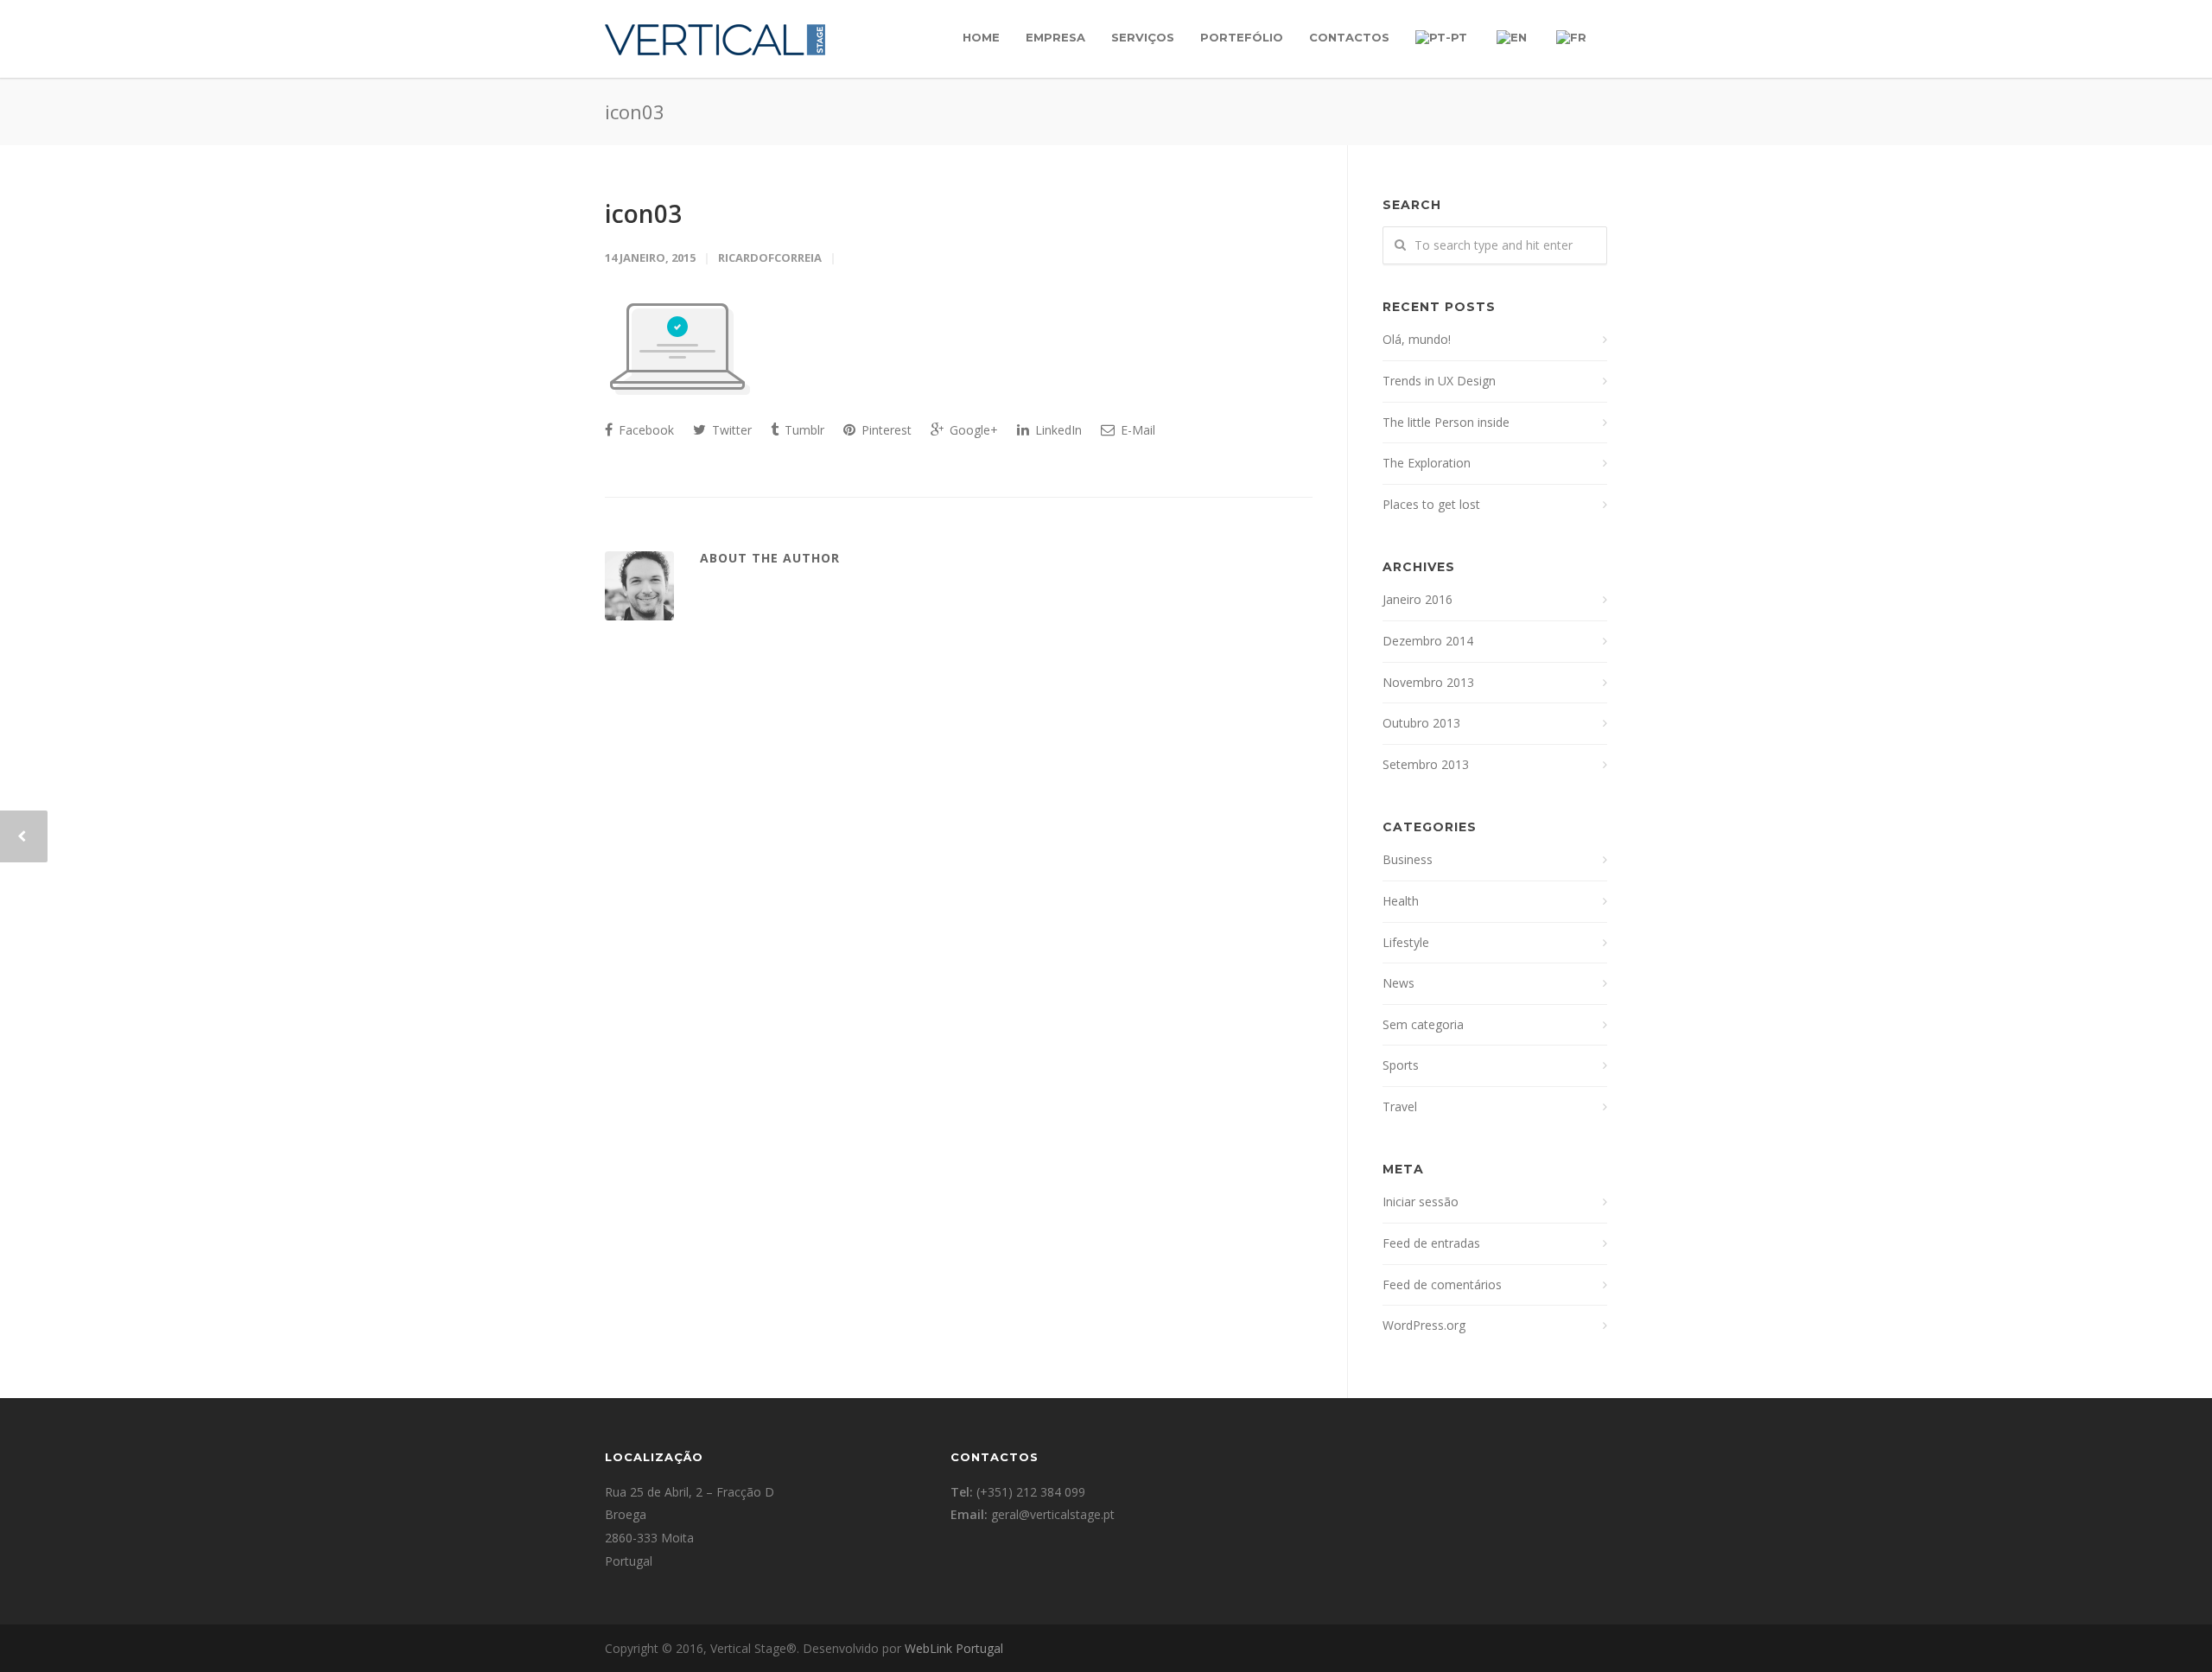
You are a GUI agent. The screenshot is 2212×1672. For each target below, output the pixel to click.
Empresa (1055, 37)
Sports (1401, 1065)
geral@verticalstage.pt (1053, 1514)
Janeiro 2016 (1417, 599)
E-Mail (1136, 430)
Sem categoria (1423, 1024)
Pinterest (885, 430)
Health (1401, 901)
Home (981, 37)
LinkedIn (1057, 430)
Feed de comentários (1442, 1284)
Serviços (1143, 37)
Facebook (645, 430)
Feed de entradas (1431, 1243)
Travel (1400, 1106)
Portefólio (1242, 37)
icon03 (643, 213)
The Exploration (1427, 463)
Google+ (972, 430)
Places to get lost (1431, 504)
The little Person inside (1446, 422)
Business (1408, 859)
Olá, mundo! (1417, 339)
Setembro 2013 (1426, 764)
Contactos (1349, 37)
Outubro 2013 (1421, 723)
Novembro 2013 (1428, 682)
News (1398, 983)
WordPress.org (1424, 1325)
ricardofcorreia (770, 257)
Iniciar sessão (1421, 1202)
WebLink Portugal (954, 1648)
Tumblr (803, 430)
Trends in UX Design (1439, 381)
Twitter (730, 430)
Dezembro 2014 (1428, 641)
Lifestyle (1406, 942)
